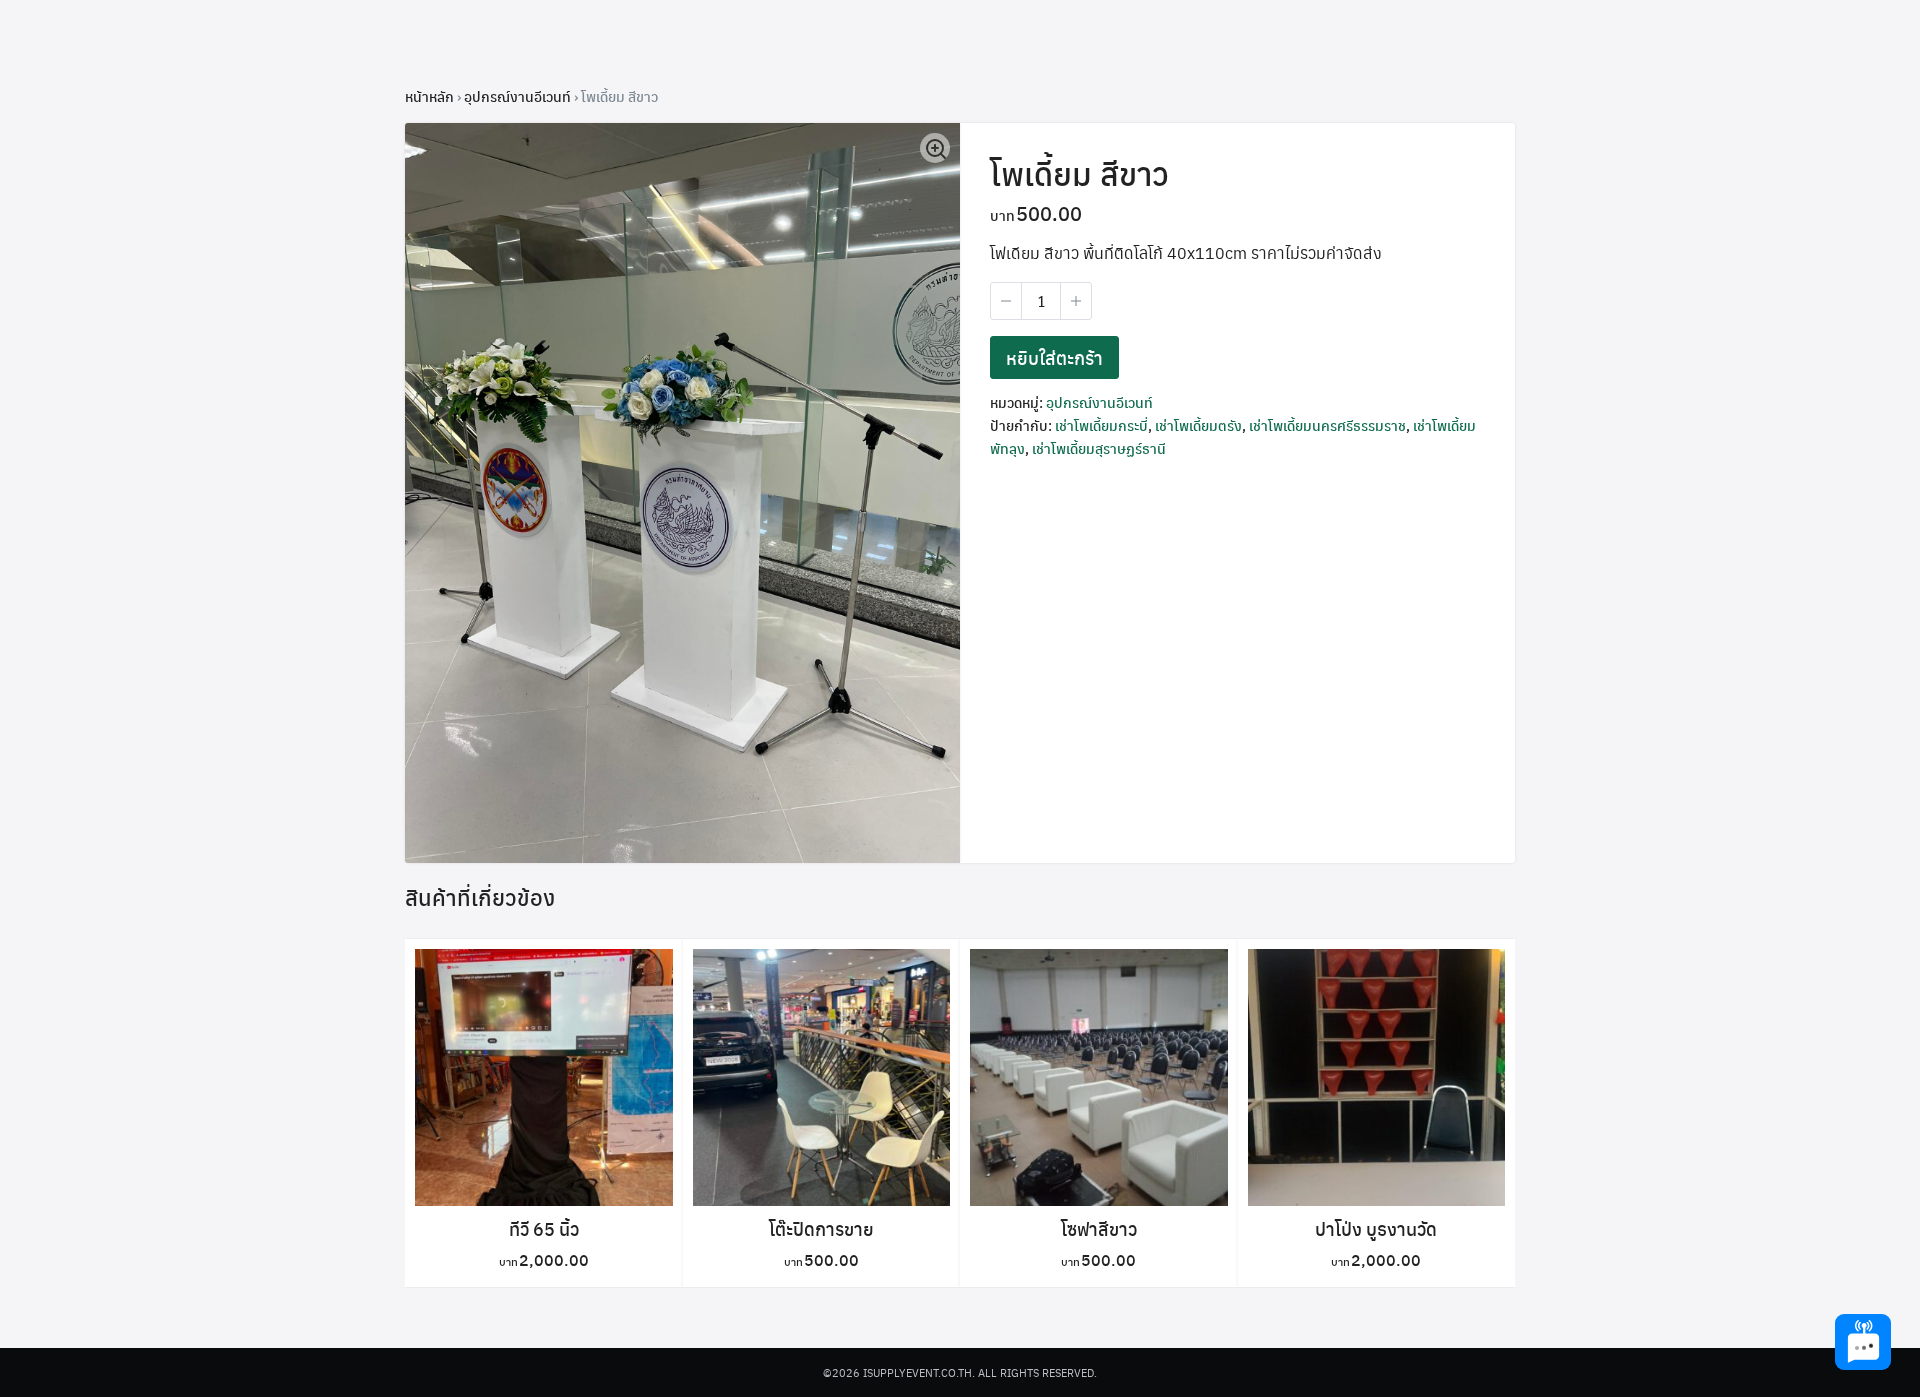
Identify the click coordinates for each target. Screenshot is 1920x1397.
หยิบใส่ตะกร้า (1054, 357)
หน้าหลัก (429, 96)
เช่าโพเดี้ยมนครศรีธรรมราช (1327, 425)
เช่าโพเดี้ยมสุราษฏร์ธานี (1099, 448)
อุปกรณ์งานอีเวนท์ (517, 96)
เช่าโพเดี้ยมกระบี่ (1101, 425)
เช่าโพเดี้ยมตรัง (1198, 425)
